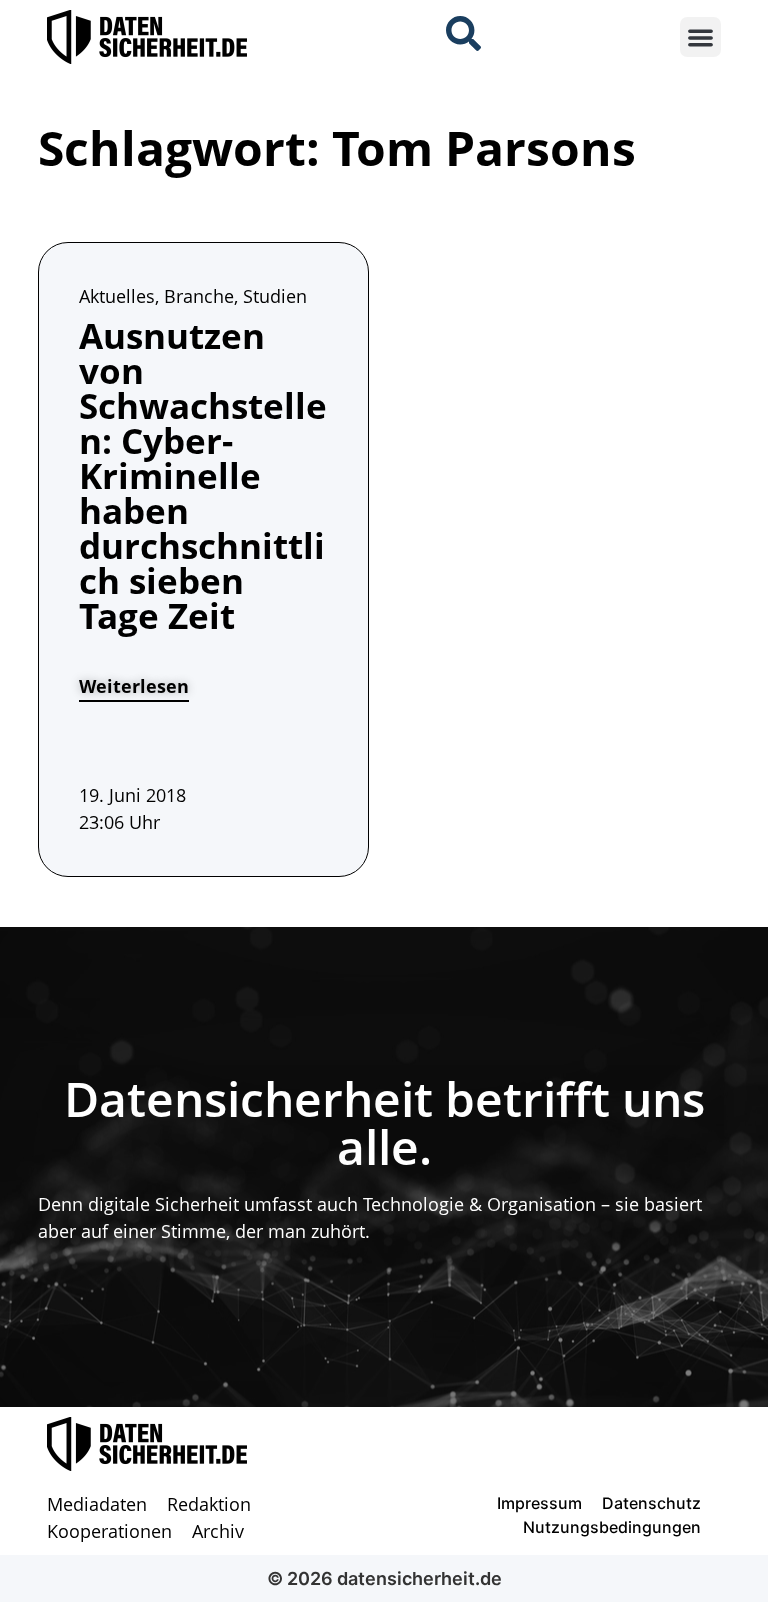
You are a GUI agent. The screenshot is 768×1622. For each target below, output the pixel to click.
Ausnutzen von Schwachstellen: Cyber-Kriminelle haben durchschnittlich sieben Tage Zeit (203, 475)
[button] (700, 37)
